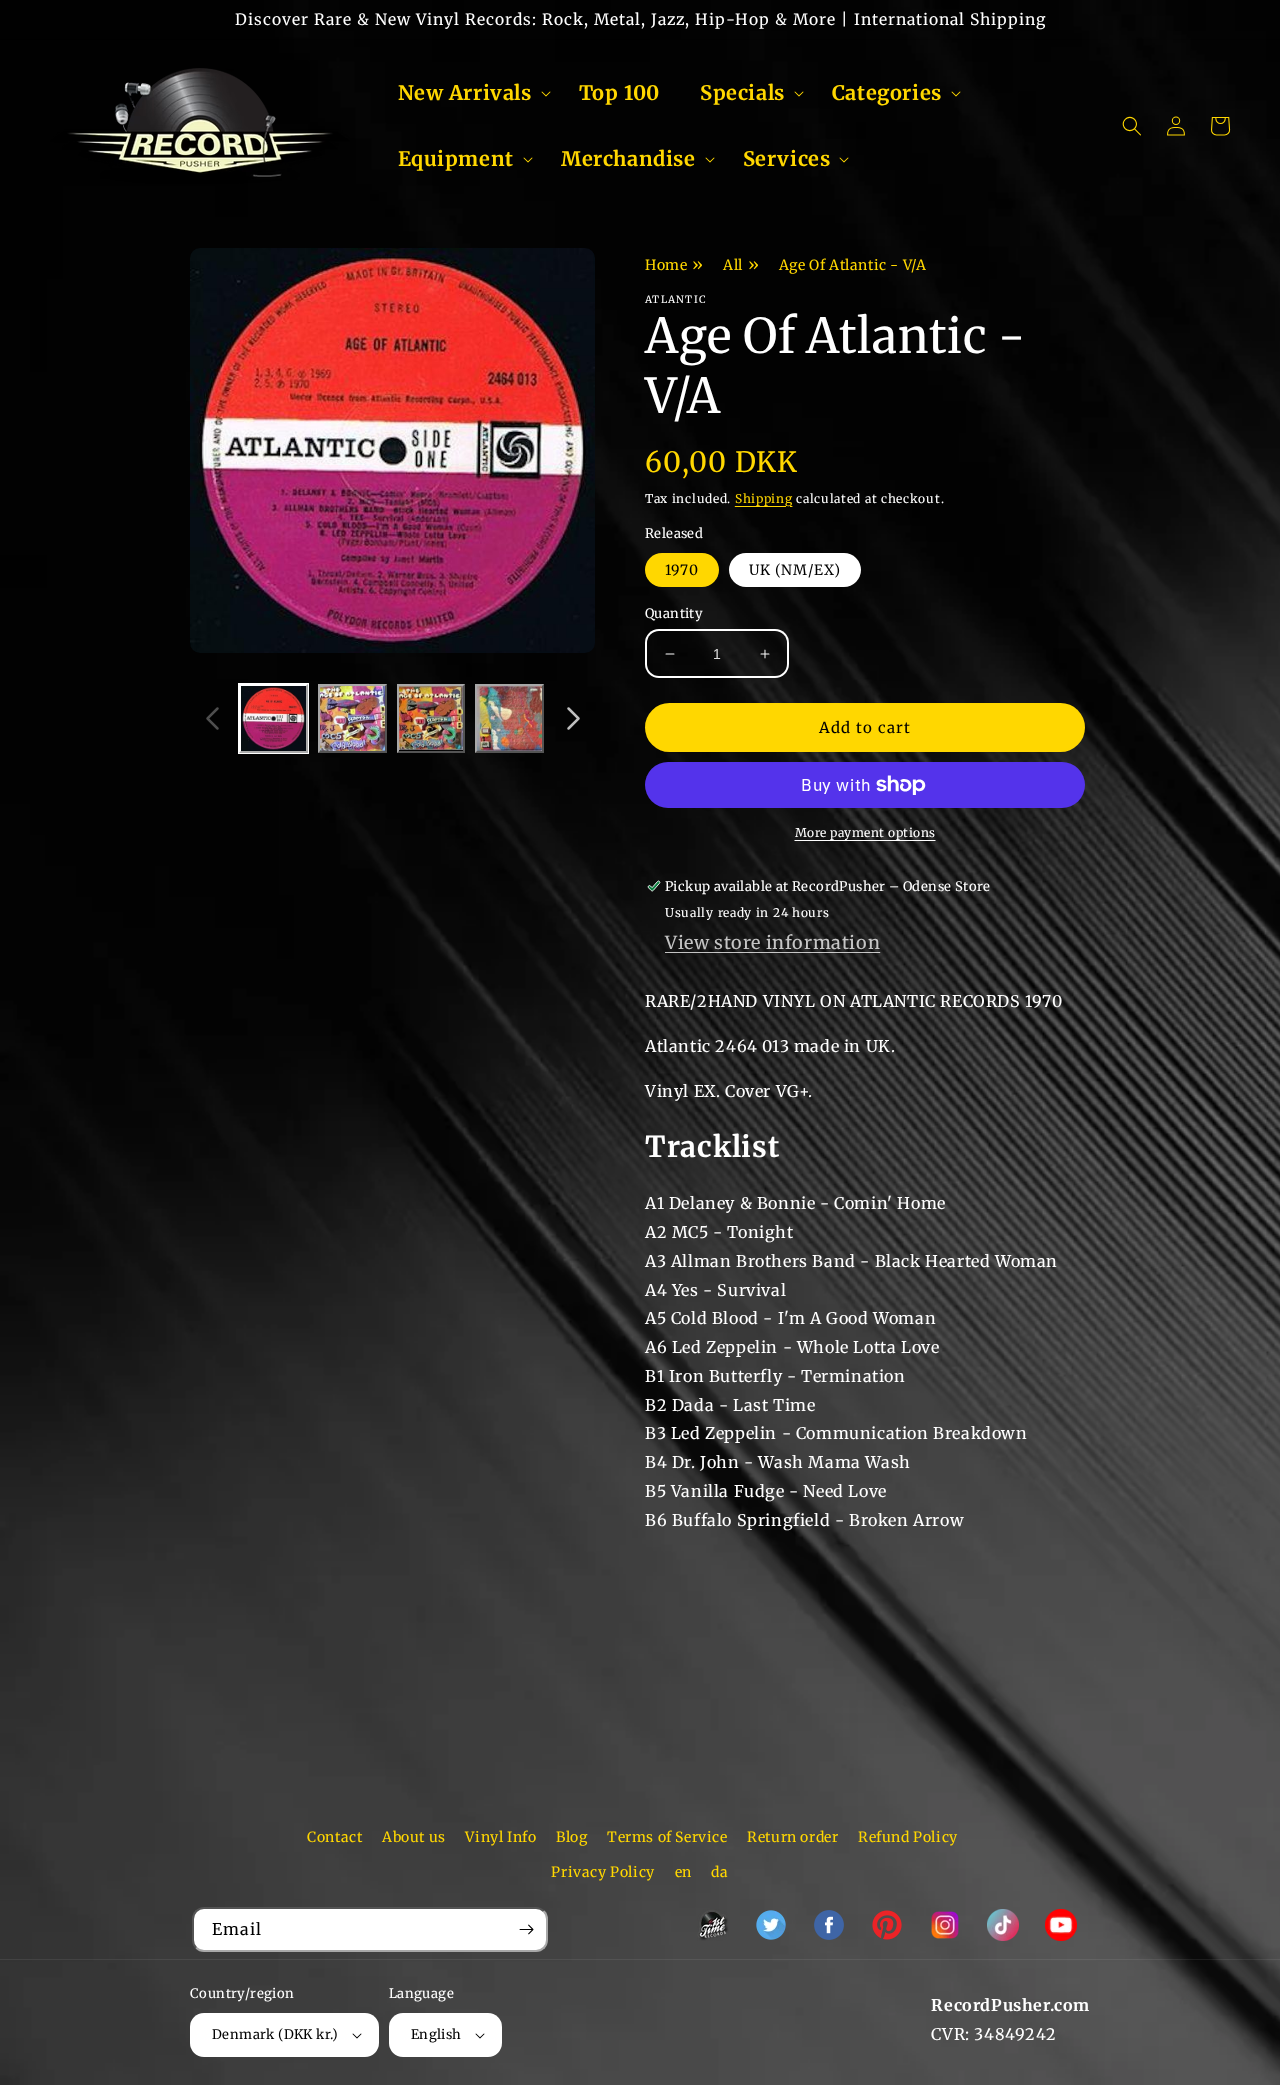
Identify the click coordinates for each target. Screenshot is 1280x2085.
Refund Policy (908, 1837)
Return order (792, 1837)
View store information (772, 942)
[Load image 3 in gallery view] (431, 718)
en (683, 1872)
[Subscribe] (526, 1929)
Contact (334, 1837)
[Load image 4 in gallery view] (509, 718)
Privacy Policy (602, 1872)
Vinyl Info (500, 1837)
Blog (571, 1837)
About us (414, 1837)
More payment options (865, 832)
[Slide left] (212, 719)
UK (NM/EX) (795, 570)
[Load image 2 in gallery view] (352, 718)
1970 (682, 570)
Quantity (674, 613)
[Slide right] (573, 719)
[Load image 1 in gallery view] (273, 718)
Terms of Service (667, 1837)
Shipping (764, 498)
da (719, 1872)
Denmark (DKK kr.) (275, 2034)
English (436, 2034)
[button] (468, 93)
